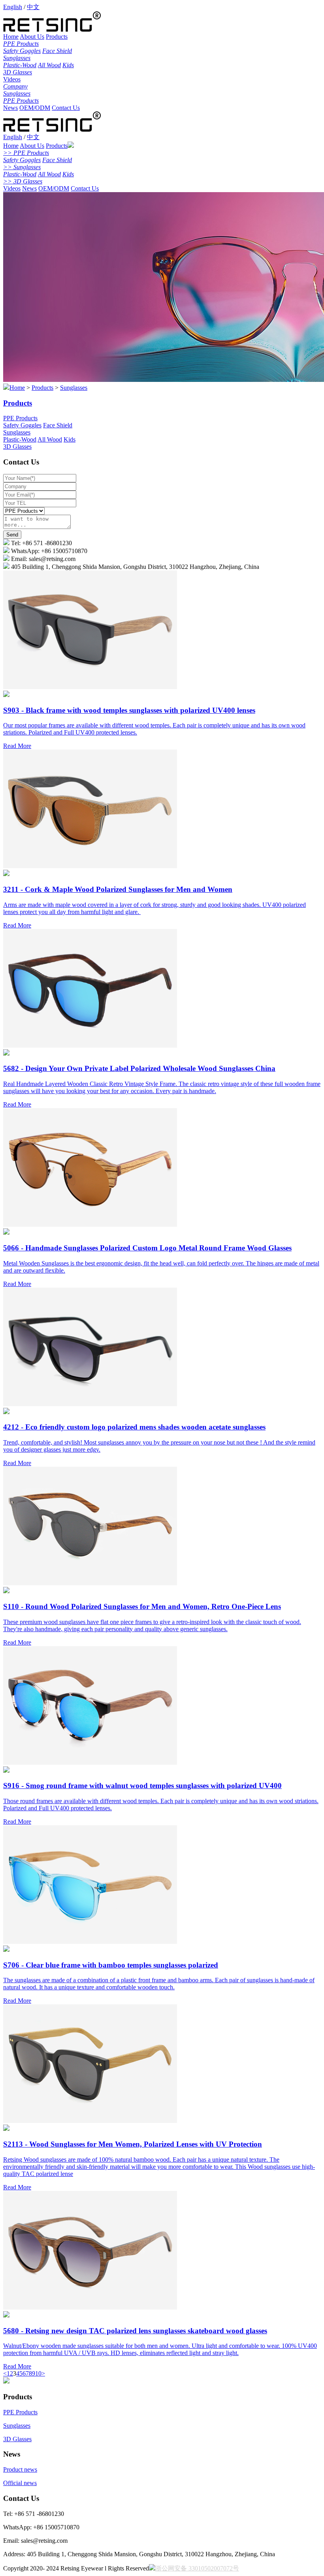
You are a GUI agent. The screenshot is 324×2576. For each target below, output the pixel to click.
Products (57, 37)
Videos (12, 79)
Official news (20, 2483)
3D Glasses (18, 72)
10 (38, 2373)
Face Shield (57, 51)
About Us (32, 37)
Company (15, 86)
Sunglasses (17, 58)
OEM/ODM (35, 108)
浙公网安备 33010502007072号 (197, 2568)
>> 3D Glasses (23, 181)
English (13, 7)
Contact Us (66, 108)
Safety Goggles (22, 51)
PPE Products (21, 44)
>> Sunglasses (22, 167)
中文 (33, 7)
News (10, 108)
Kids (68, 65)
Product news (20, 2469)
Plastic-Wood (20, 65)
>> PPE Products (26, 153)
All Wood (49, 65)
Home (11, 37)
